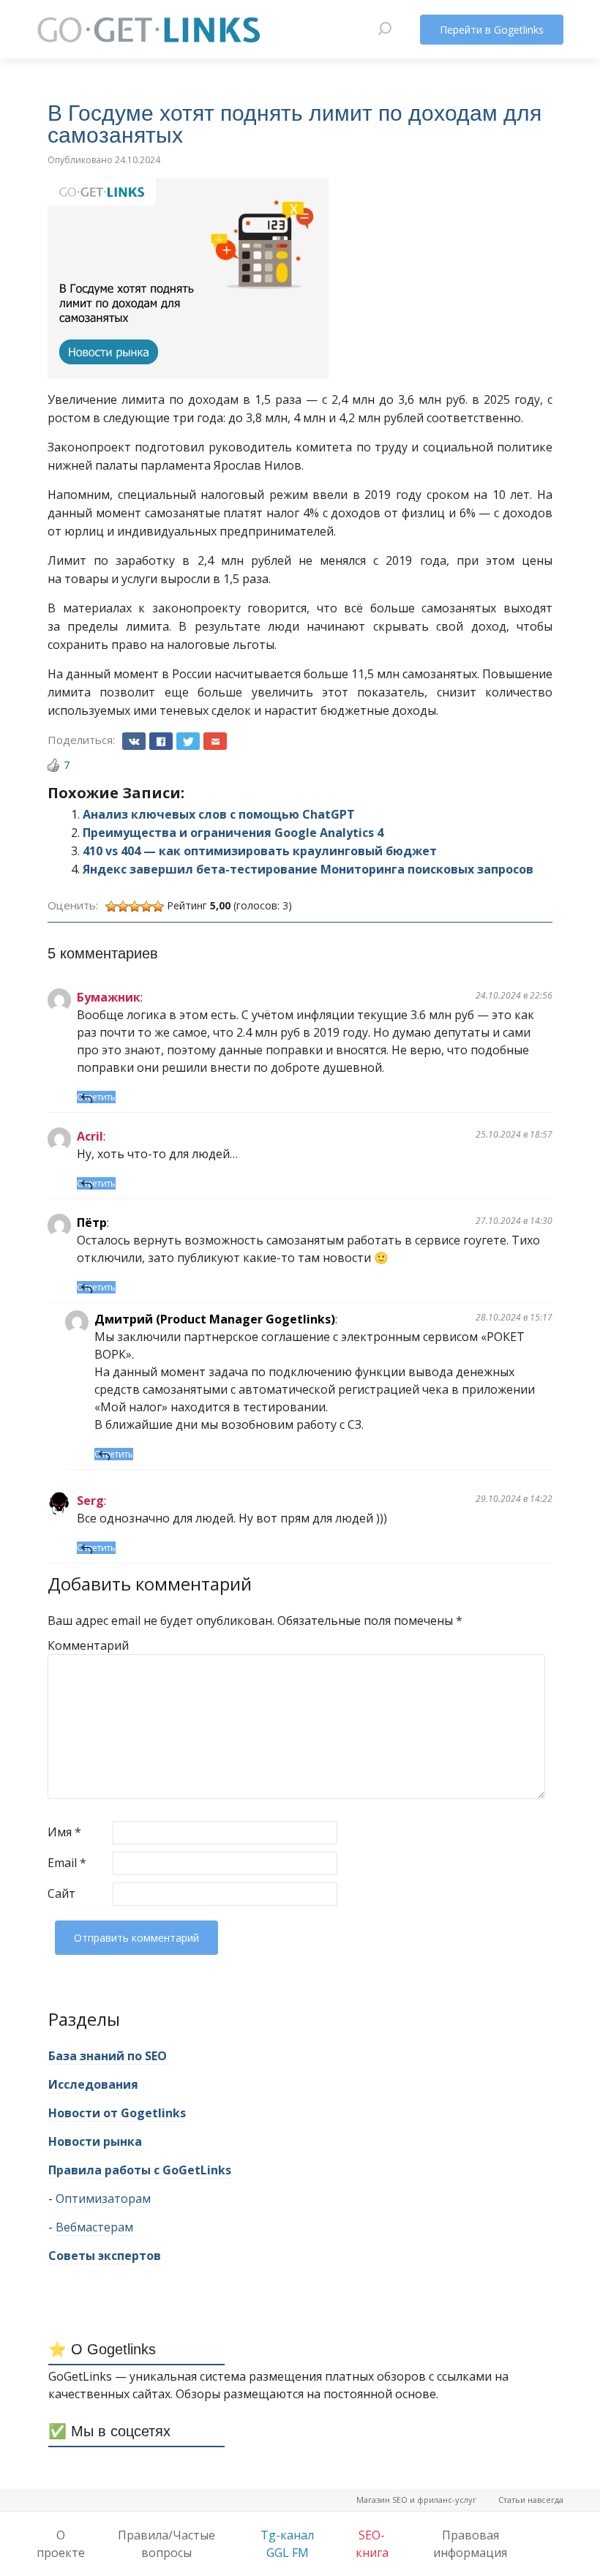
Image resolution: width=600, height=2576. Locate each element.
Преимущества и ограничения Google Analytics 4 (233, 833)
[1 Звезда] (111, 906)
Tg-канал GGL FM (287, 2544)
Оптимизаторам (103, 2198)
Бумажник (109, 997)
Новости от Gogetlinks (117, 2113)
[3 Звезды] (135, 906)
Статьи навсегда (531, 2500)
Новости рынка (95, 2141)
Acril (90, 1136)
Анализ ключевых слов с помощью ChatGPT (219, 814)
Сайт (61, 1893)
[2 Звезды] (123, 906)
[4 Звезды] (146, 906)
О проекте (61, 2544)
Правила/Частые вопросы (166, 2544)
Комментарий (79, 1645)
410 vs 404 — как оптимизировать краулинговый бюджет (260, 851)
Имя (64, 1832)
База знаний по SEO (108, 2056)
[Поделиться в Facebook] (161, 741)
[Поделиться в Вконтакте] (134, 741)
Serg (90, 1501)
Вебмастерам (94, 2227)
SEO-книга (372, 2544)
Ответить (96, 1097)
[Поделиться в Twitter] (188, 741)
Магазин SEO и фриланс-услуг (416, 2500)
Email (67, 1863)
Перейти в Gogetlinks (492, 30)
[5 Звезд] (158, 906)
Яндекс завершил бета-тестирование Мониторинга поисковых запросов (308, 869)
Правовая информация (470, 2544)
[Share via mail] (215, 741)
